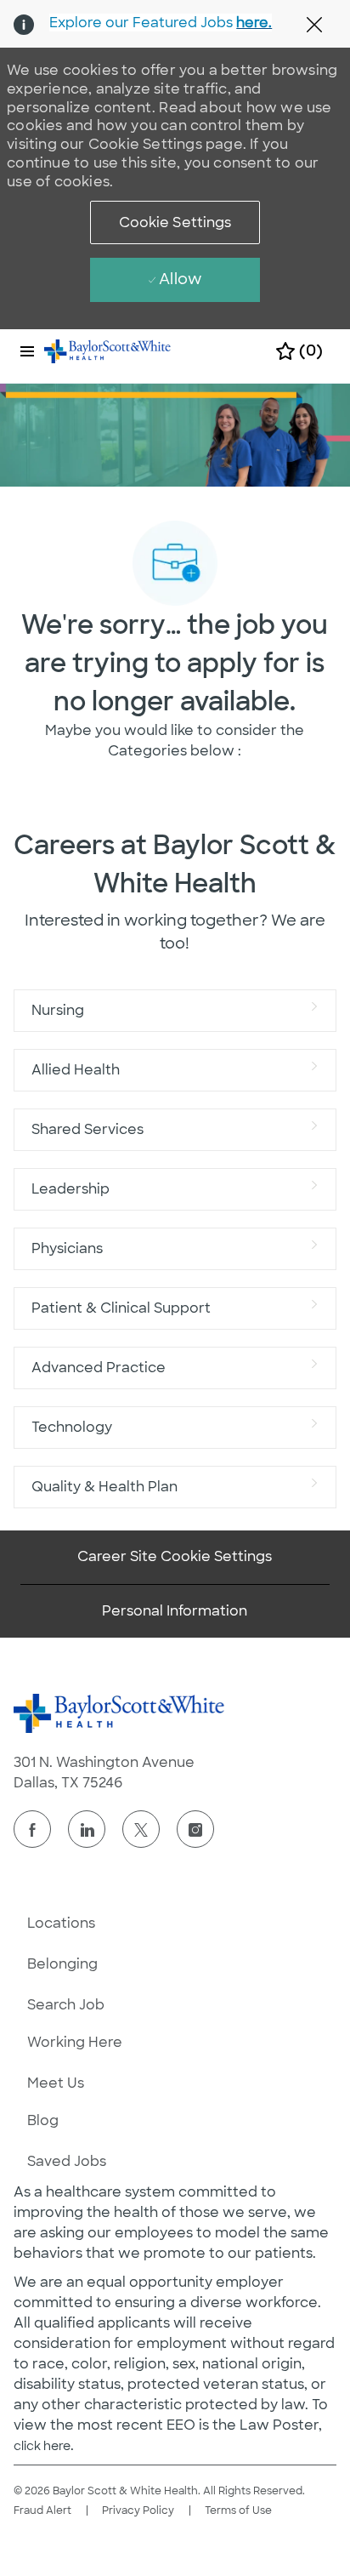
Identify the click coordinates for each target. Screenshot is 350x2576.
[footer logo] (120, 1713)
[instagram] (195, 1829)
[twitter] (141, 1829)
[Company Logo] (108, 350)
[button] (175, 222)
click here (42, 2446)
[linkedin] (87, 1829)
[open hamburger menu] (27, 351)
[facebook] (32, 1829)
